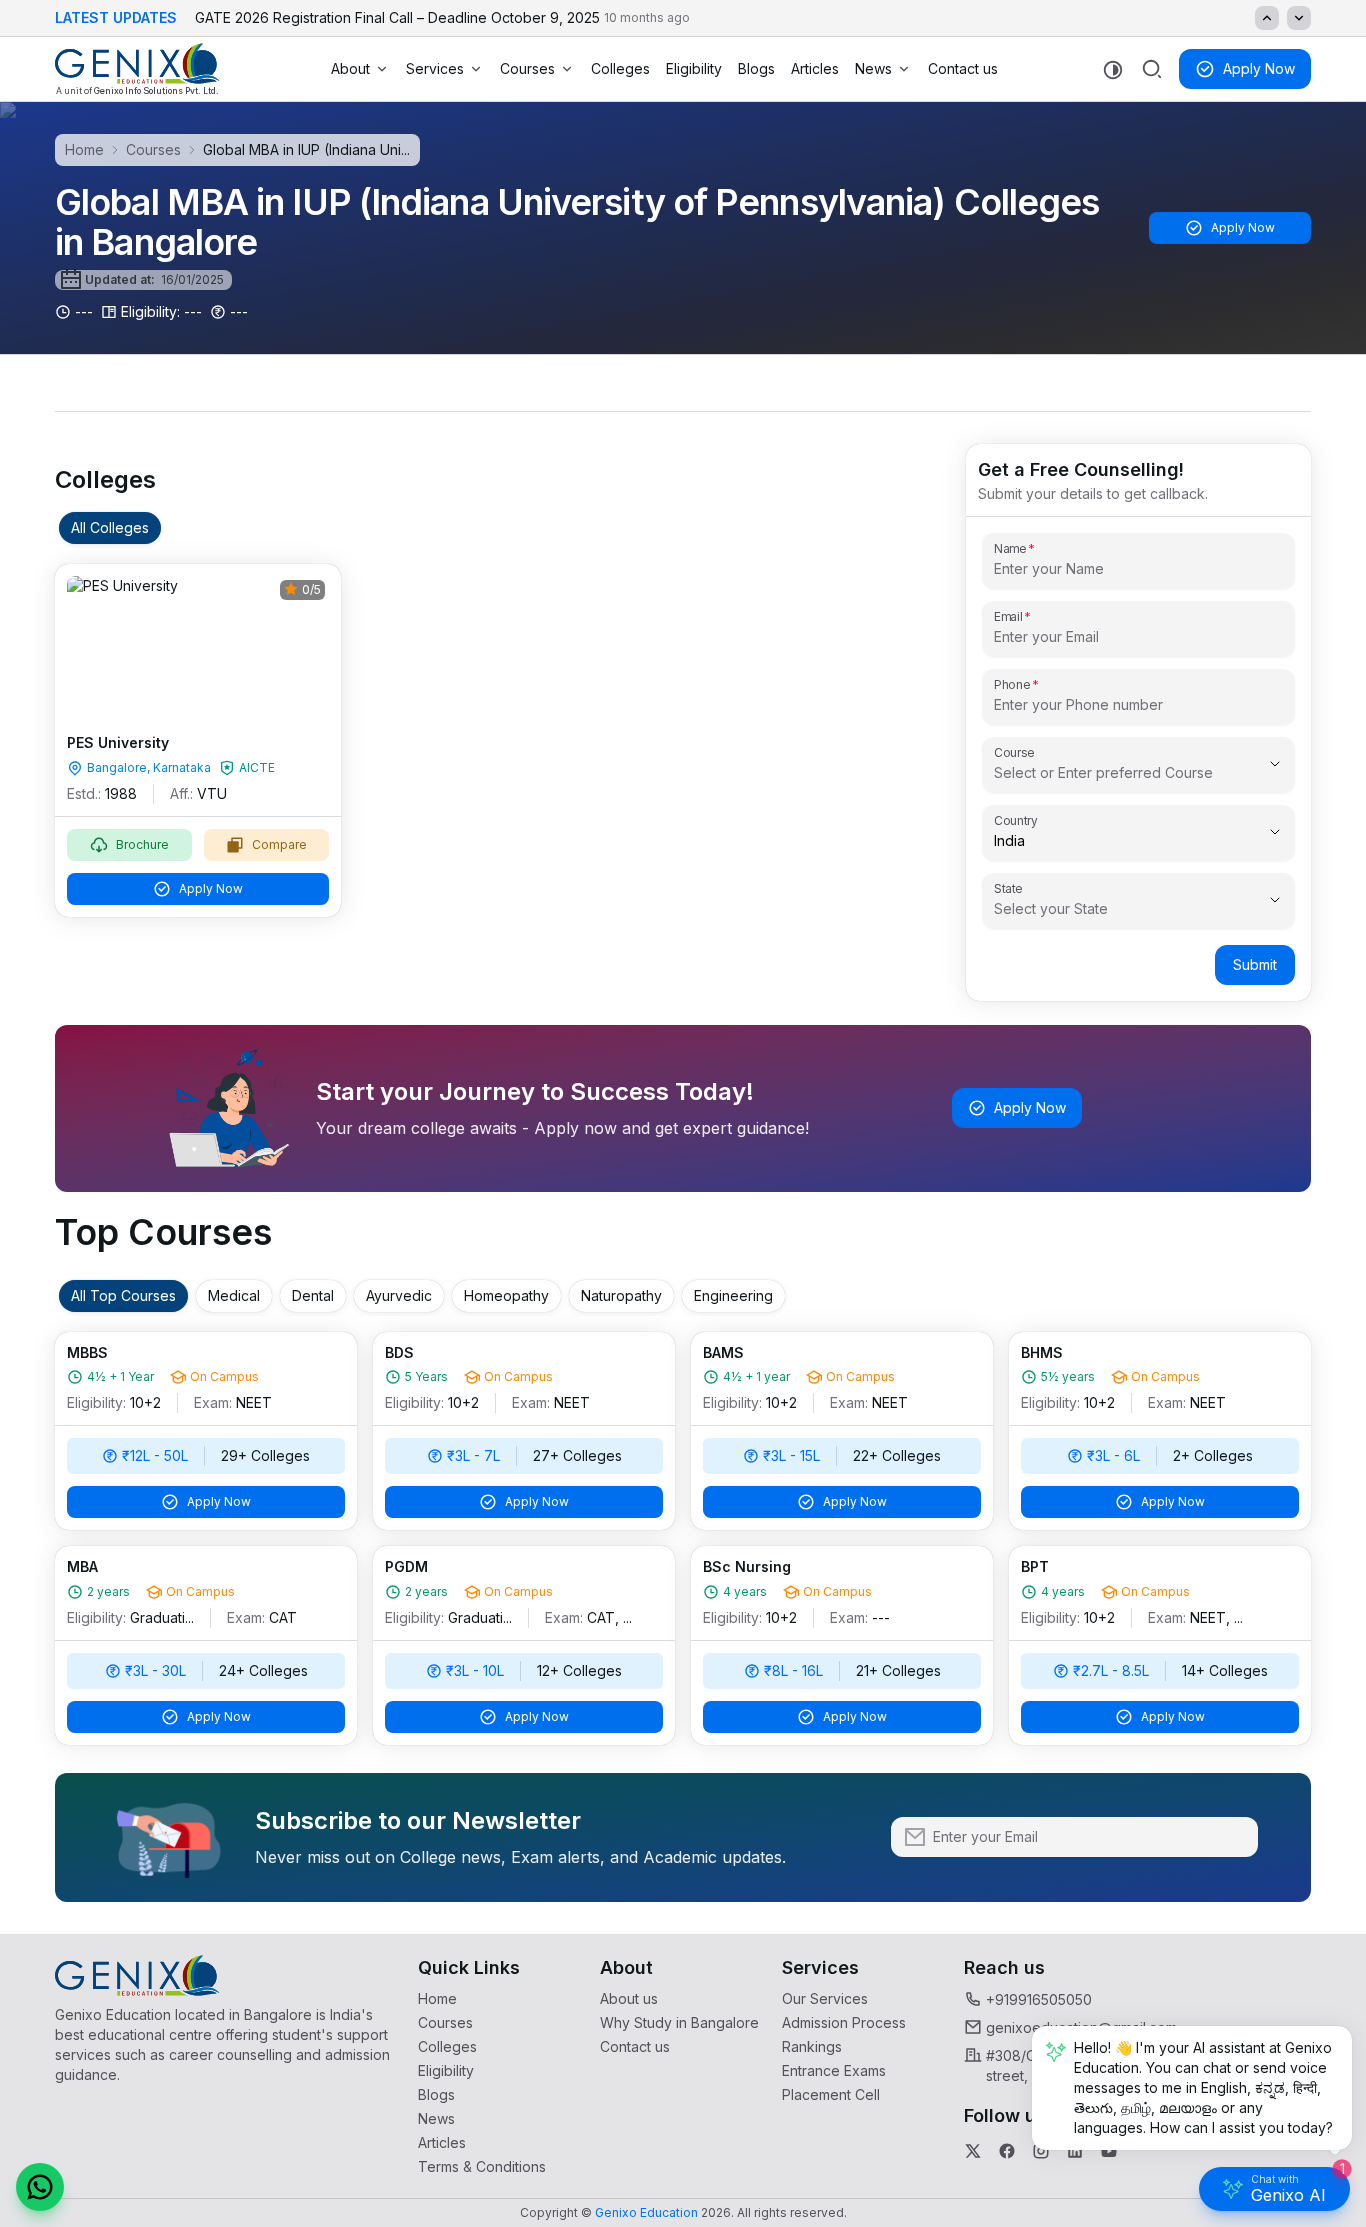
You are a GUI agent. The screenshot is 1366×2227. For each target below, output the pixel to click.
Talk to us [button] (1349, 731)
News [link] (436, 2118)
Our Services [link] (825, 1998)
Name (1010, 548)
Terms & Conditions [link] (482, 2166)
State (1008, 888)
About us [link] (629, 1998)
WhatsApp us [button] (1349, 616)
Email (1008, 616)
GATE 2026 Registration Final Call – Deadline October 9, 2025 (442, 17)
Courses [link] (445, 2022)
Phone (1012, 684)
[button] (40, 2187)
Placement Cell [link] (831, 2094)
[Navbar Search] (1152, 69)
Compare (279, 844)
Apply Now (1259, 68)
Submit (1255, 964)
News (873, 68)
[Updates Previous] (1267, 18)
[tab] (110, 528)
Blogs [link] (756, 68)
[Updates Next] (1299, 18)
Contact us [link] (963, 68)
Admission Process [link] (844, 2022)
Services (435, 68)
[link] (137, 69)
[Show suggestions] (1275, 764)
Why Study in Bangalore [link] (679, 2022)
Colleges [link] (620, 68)
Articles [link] (815, 68)
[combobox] (1110, 773)
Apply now (1349, 839)
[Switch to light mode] (1113, 69)
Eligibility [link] (694, 68)
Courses (527, 68)
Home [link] (437, 1998)
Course (1014, 752)
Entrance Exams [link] (834, 2070)
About (350, 68)
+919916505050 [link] (1039, 1999)
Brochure (142, 844)
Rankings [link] (812, 2046)
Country (1016, 820)
